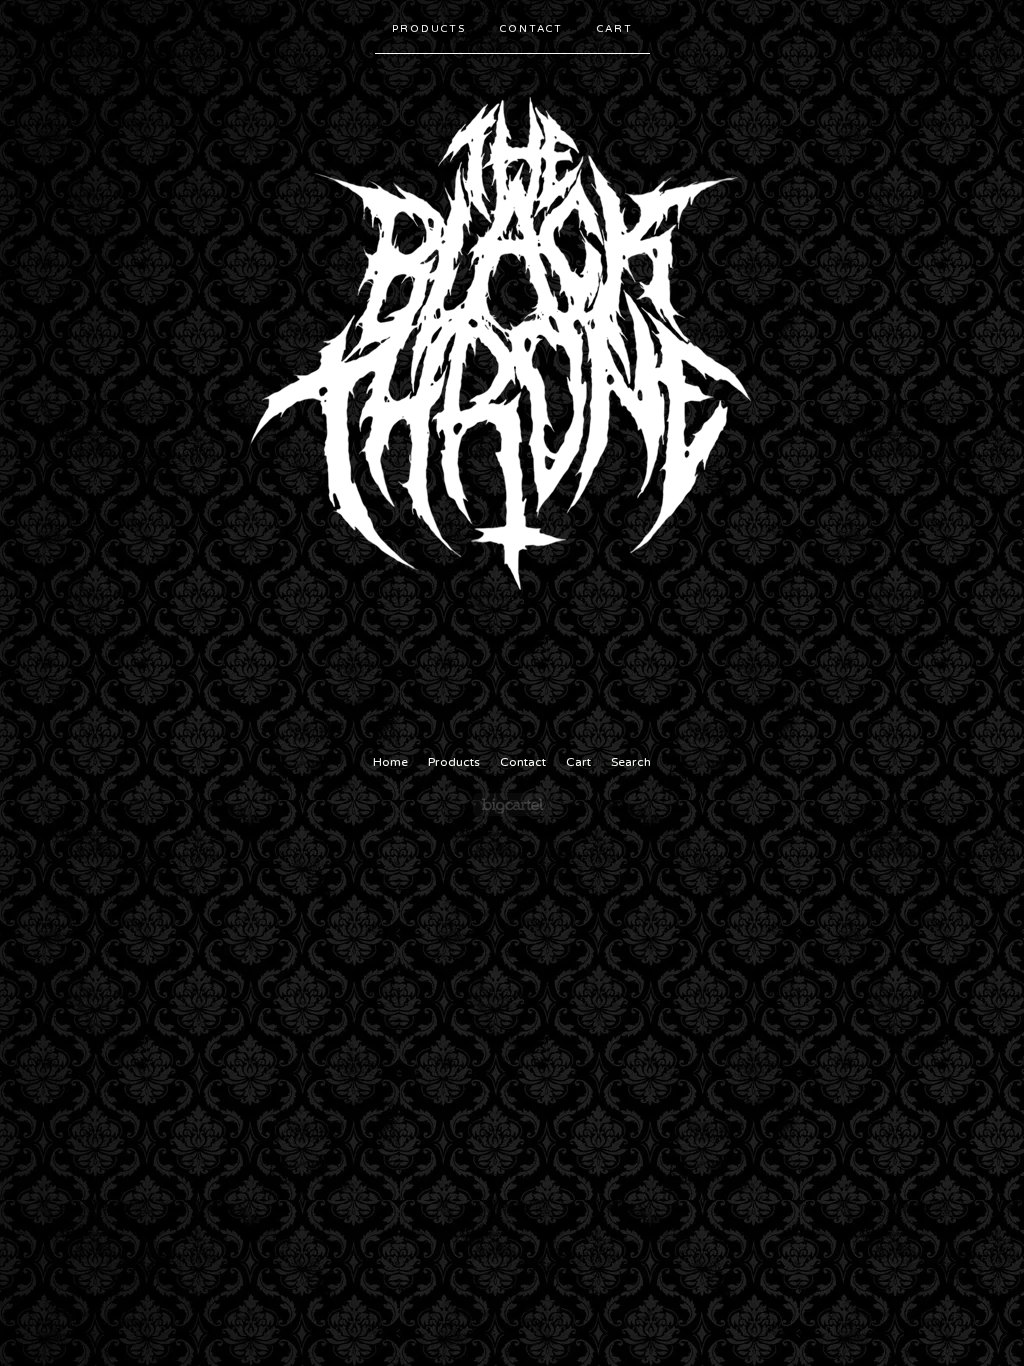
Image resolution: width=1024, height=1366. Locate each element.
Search (631, 762)
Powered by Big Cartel (512, 804)
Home (390, 762)
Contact (531, 29)
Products (429, 29)
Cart (615, 29)
